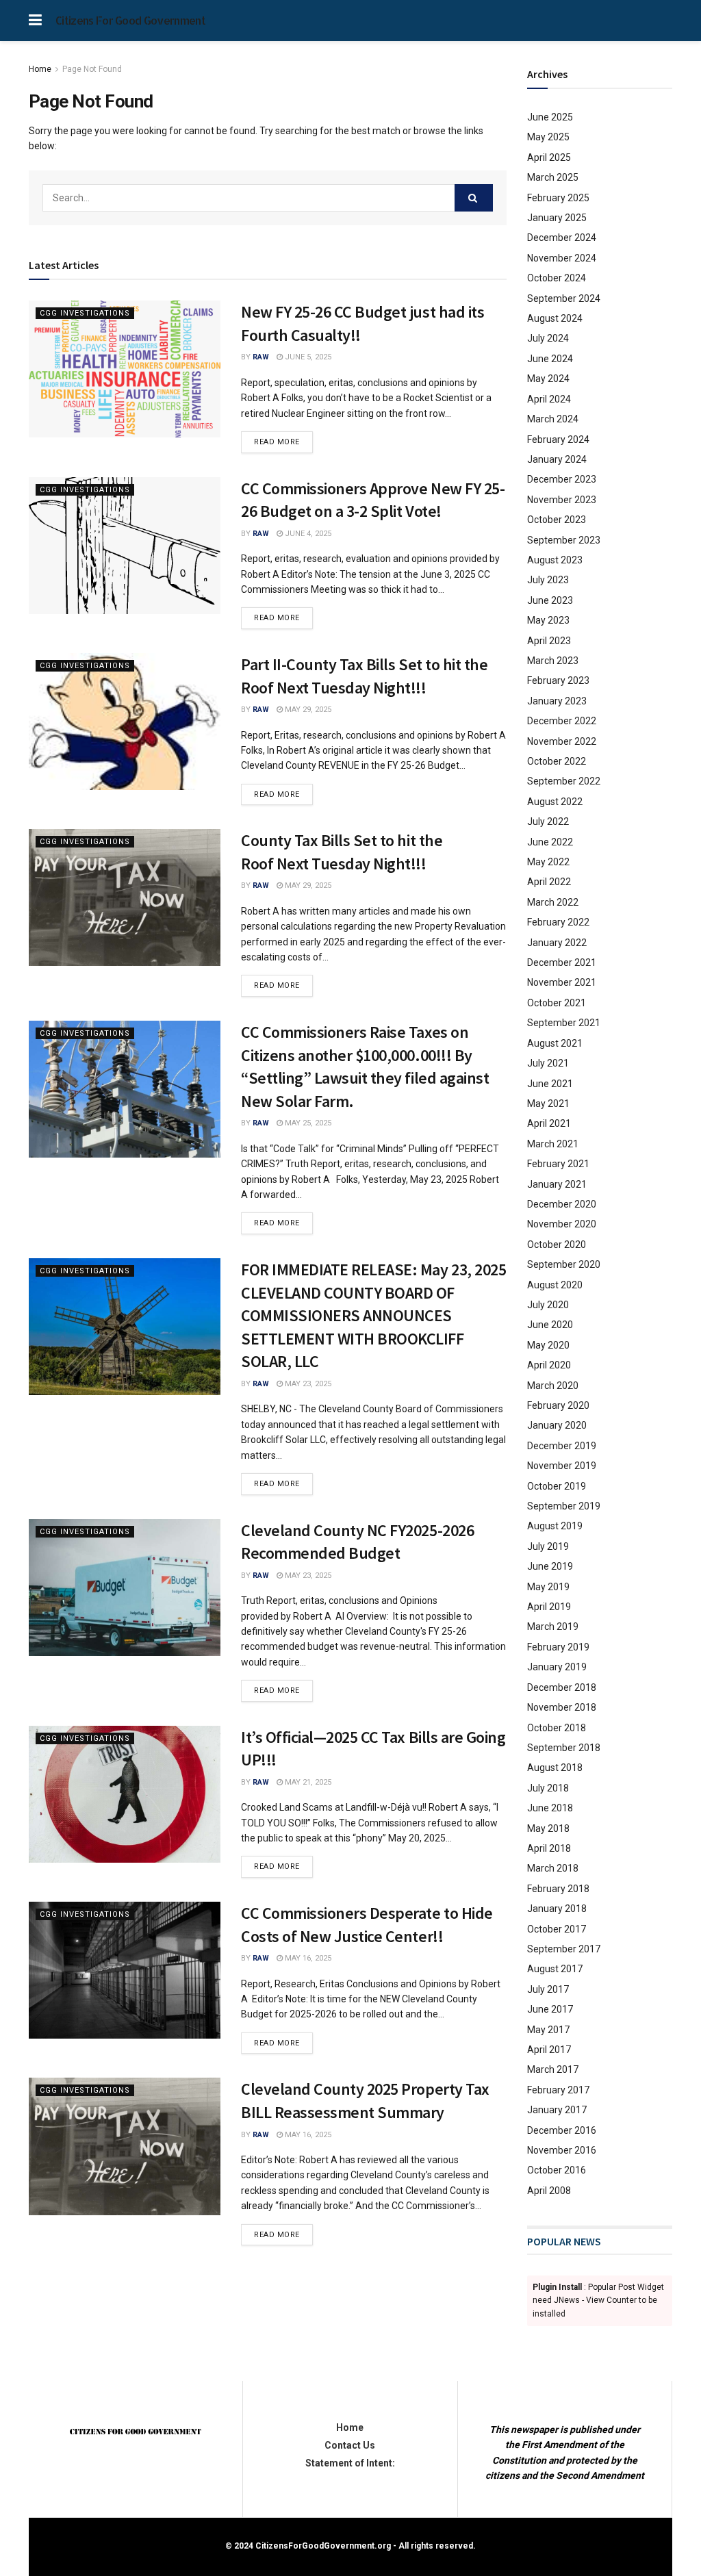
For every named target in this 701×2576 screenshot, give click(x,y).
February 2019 (558, 1647)
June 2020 (550, 1325)
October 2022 (557, 761)
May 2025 (548, 137)
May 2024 (548, 379)
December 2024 (562, 238)
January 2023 (557, 701)
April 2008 (549, 2191)
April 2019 (549, 1607)
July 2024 (548, 338)
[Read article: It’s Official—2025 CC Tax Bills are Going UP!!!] (125, 1794)
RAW (261, 357)
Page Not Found (92, 69)
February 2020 (558, 1405)
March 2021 (553, 1144)
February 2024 (558, 439)
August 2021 (555, 1043)
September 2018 (564, 1748)
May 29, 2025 (307, 710)
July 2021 (548, 1063)
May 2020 (548, 1345)
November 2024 (562, 258)
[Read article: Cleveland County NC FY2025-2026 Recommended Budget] (125, 1587)
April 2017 (549, 2050)
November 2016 (562, 2150)
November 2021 (562, 982)
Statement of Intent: (350, 2463)
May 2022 (548, 862)
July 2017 (548, 1989)
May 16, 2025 (307, 1958)
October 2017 (557, 1929)
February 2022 (558, 922)
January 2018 (557, 1909)
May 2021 (548, 1104)
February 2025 (558, 198)
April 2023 (549, 641)
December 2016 (562, 2130)
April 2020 (549, 1365)
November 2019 (562, 1466)
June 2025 (550, 117)
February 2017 (558, 2090)
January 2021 (557, 1184)
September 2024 (564, 298)
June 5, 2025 (307, 357)
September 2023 (564, 540)
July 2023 (548, 580)
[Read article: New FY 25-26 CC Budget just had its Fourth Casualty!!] (125, 369)
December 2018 (562, 1687)
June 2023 (550, 600)
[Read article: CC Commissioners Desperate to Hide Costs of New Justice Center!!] (125, 1970)
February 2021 (558, 1164)
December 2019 (562, 1446)
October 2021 (557, 1003)
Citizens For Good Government (130, 21)
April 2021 (549, 1123)
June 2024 (550, 359)
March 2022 (553, 902)
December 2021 (562, 962)
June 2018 (550, 1808)
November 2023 (562, 500)
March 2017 (553, 2069)
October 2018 (557, 1728)
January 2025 (557, 218)
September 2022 (564, 781)
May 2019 (548, 1587)
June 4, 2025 (307, 534)
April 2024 (549, 399)
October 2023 (557, 520)
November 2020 (562, 1224)
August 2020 (555, 1285)
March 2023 (553, 661)
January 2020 (557, 1425)
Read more (283, 442)
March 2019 (553, 1627)
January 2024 (557, 459)
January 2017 (557, 2110)
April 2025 (549, 157)
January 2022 (557, 943)
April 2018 (549, 1848)
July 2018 (548, 1788)
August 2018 (555, 1768)
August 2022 (555, 802)
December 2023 (562, 479)
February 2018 (558, 1889)
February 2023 (558, 680)
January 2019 (557, 1667)
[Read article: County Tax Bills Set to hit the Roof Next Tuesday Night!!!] (125, 897)
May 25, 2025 (307, 1123)
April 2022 (549, 882)
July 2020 (548, 1305)
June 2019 (550, 1566)
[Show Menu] (35, 21)
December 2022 (562, 721)
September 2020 (564, 1264)
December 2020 (562, 1204)
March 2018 (553, 1868)
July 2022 (548, 821)
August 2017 (555, 1969)
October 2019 (557, 1486)
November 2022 (562, 741)
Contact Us (350, 2445)
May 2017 (548, 2030)
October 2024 (557, 278)
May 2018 (548, 1828)
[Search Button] (474, 198)
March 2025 (553, 177)
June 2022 (550, 842)
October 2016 (557, 2170)
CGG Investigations (85, 313)
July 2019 (548, 1546)
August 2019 (555, 1526)
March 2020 (553, 1386)
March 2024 (553, 419)
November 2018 (562, 1707)
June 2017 (550, 2009)
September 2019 (564, 1506)
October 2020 (557, 1245)
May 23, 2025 (307, 1384)
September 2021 (564, 1023)
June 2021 (550, 1084)
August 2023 (555, 560)
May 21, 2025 (307, 1782)
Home (40, 69)
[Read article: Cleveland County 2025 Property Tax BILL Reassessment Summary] (125, 2146)
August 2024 (555, 318)
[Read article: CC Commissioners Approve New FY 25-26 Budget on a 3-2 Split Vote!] (125, 546)
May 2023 (548, 620)
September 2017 (564, 1949)
